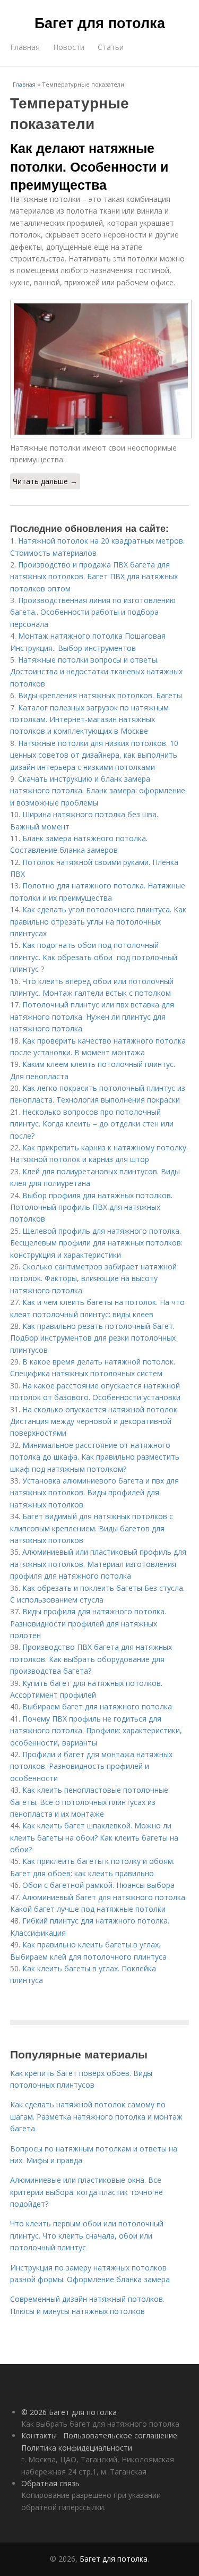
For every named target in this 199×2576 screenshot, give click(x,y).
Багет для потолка (100, 22)
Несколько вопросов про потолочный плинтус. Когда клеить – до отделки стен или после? (92, 1124)
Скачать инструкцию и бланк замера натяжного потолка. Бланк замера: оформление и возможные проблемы (98, 791)
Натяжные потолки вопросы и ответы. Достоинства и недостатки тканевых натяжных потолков (96, 672)
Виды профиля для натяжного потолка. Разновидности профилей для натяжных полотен (88, 1623)
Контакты (39, 2435)
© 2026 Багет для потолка (69, 2412)
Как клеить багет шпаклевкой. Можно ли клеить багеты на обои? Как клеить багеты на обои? (94, 1837)
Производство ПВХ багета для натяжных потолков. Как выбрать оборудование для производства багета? (91, 1659)
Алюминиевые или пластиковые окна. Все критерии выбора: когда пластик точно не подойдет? (86, 2192)
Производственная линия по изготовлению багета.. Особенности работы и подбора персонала (93, 612)
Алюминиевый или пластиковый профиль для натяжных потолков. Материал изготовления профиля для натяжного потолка (98, 1564)
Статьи (111, 47)
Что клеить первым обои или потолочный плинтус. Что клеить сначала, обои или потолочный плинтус (87, 2235)
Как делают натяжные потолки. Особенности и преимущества (89, 166)
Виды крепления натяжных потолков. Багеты (100, 695)
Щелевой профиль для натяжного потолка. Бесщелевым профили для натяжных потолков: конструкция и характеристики (96, 1243)
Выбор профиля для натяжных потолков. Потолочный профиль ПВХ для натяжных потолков (91, 1207)
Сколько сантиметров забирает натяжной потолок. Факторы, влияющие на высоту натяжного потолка (93, 1278)
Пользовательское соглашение (120, 2435)
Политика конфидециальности (77, 2448)
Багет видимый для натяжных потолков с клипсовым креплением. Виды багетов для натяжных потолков (92, 1528)
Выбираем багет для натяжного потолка (97, 1706)
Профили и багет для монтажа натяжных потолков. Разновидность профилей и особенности (91, 1766)
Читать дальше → (45, 481)
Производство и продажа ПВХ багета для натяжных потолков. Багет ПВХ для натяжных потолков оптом (94, 577)
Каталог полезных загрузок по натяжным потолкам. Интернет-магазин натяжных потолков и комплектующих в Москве (89, 719)
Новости (69, 47)
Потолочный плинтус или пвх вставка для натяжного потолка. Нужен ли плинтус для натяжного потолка (92, 1016)
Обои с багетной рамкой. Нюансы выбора (98, 1885)
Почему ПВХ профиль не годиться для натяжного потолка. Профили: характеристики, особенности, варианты (96, 1731)
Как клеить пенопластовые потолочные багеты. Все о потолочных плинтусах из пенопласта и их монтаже (89, 1802)
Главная (25, 47)
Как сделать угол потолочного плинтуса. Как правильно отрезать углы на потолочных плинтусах (98, 921)
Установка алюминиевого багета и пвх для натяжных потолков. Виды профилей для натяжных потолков (94, 1493)
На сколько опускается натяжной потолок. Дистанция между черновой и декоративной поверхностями (94, 1421)
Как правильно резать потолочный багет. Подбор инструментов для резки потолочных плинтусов (93, 1338)
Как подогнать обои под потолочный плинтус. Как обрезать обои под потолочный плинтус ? (94, 957)
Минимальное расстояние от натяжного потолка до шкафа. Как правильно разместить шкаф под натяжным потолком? (95, 1457)
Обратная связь (50, 2483)
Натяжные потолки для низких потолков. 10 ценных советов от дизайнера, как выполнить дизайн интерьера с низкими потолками (94, 755)
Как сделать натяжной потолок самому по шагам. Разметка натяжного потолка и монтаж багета (96, 2116)
